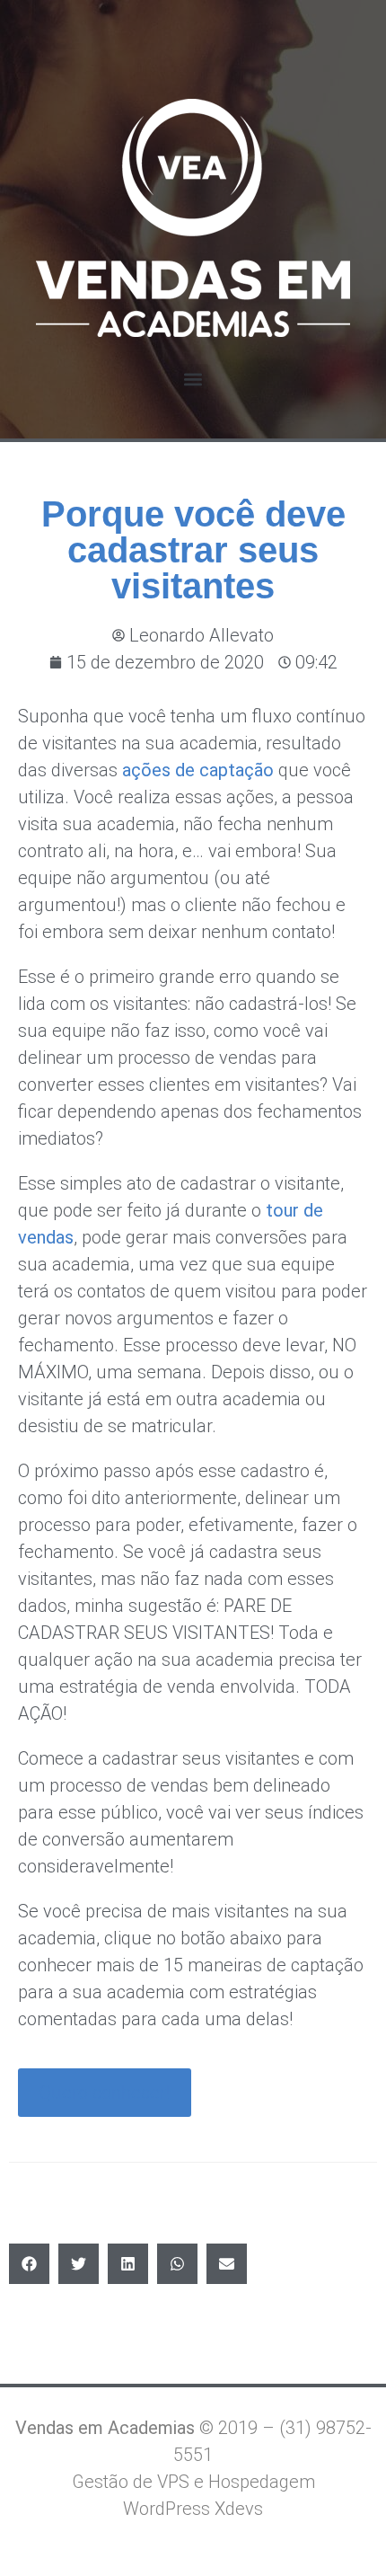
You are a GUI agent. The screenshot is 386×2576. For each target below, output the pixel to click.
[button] (193, 379)
